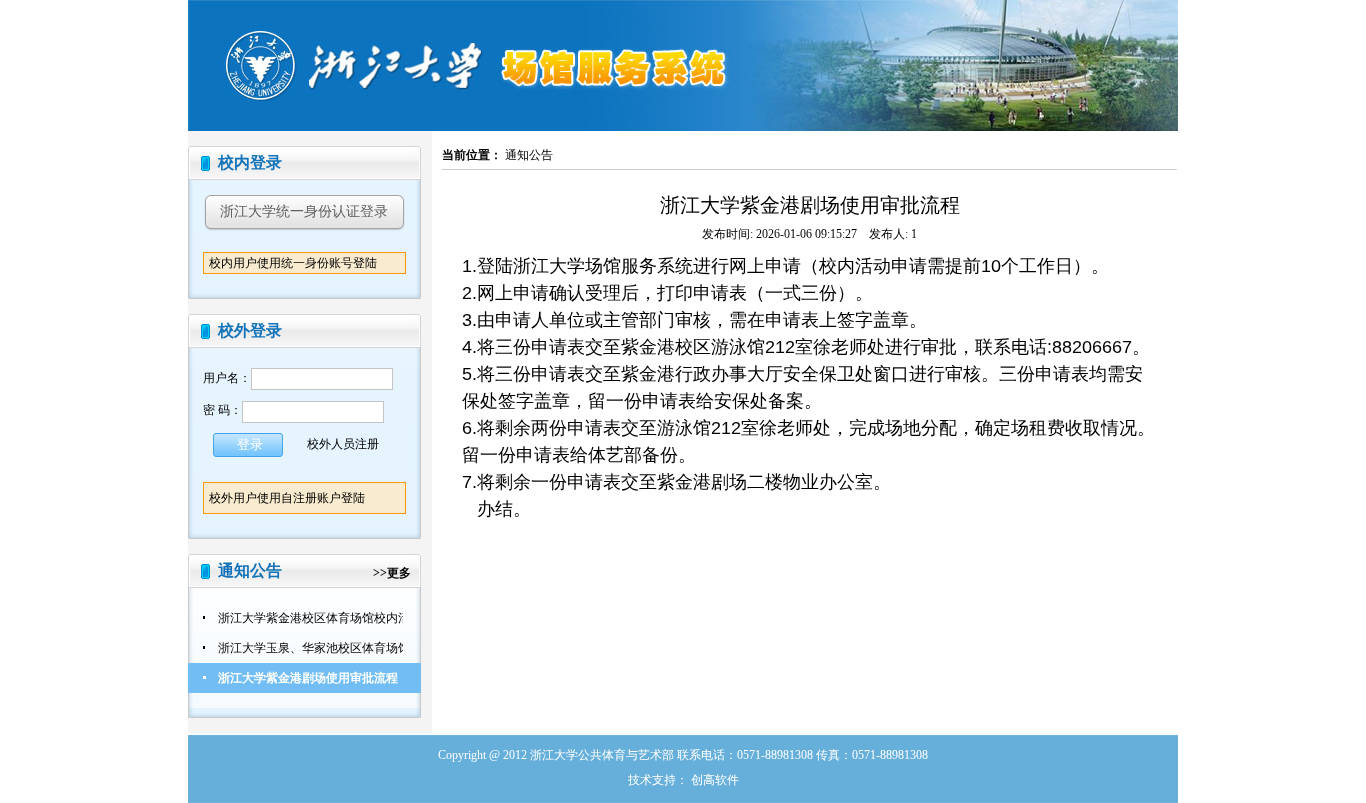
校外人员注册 (343, 443)
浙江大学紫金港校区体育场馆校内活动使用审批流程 (356, 618)
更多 (399, 573)
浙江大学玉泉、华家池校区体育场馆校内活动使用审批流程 (374, 648)
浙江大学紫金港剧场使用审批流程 (308, 678)
